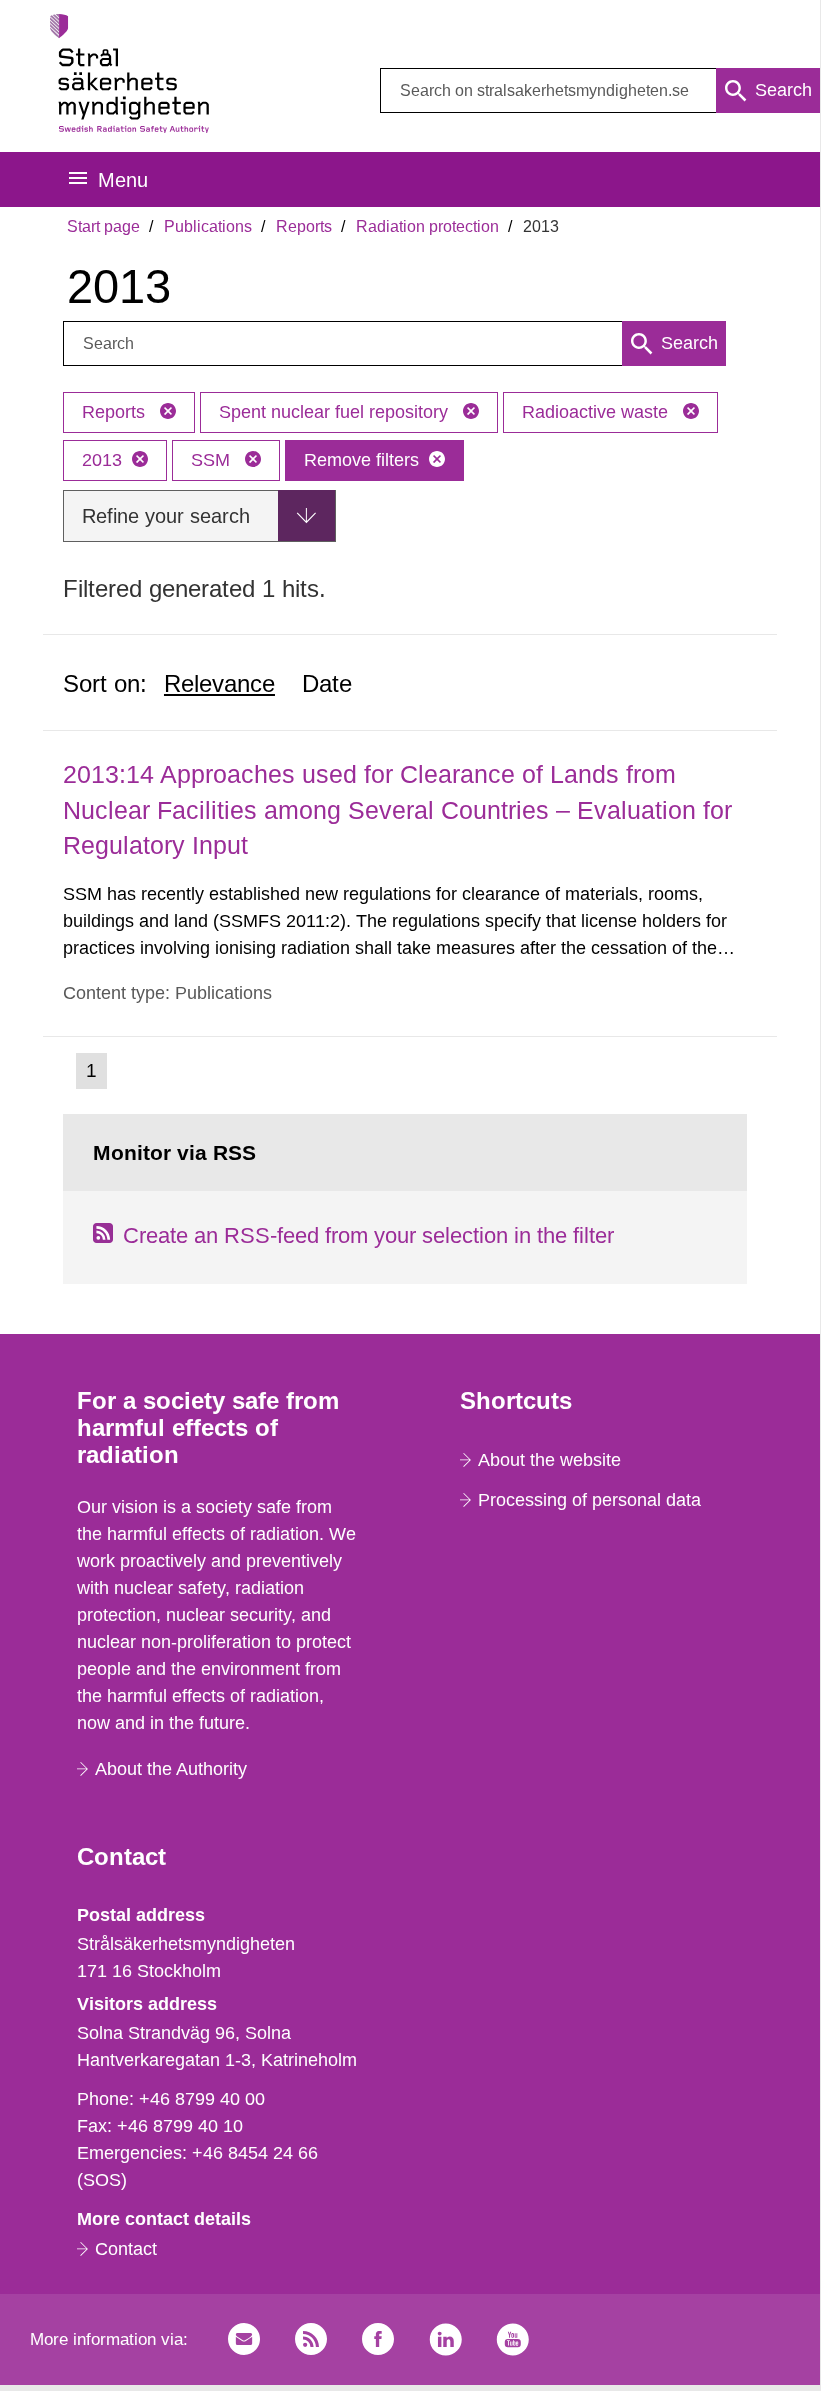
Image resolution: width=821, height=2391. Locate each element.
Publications (208, 226)
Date (327, 683)
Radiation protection (427, 226)
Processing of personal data (589, 1500)
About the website (549, 1460)
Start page (103, 226)
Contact (126, 2249)
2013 (102, 460)
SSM (213, 460)
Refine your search (166, 516)
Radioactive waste (597, 412)
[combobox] (600, 90)
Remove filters (361, 460)
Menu (123, 180)
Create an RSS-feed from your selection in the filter (368, 1235)
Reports (304, 226)
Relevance (219, 683)
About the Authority (171, 1769)
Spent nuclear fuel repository (336, 412)
